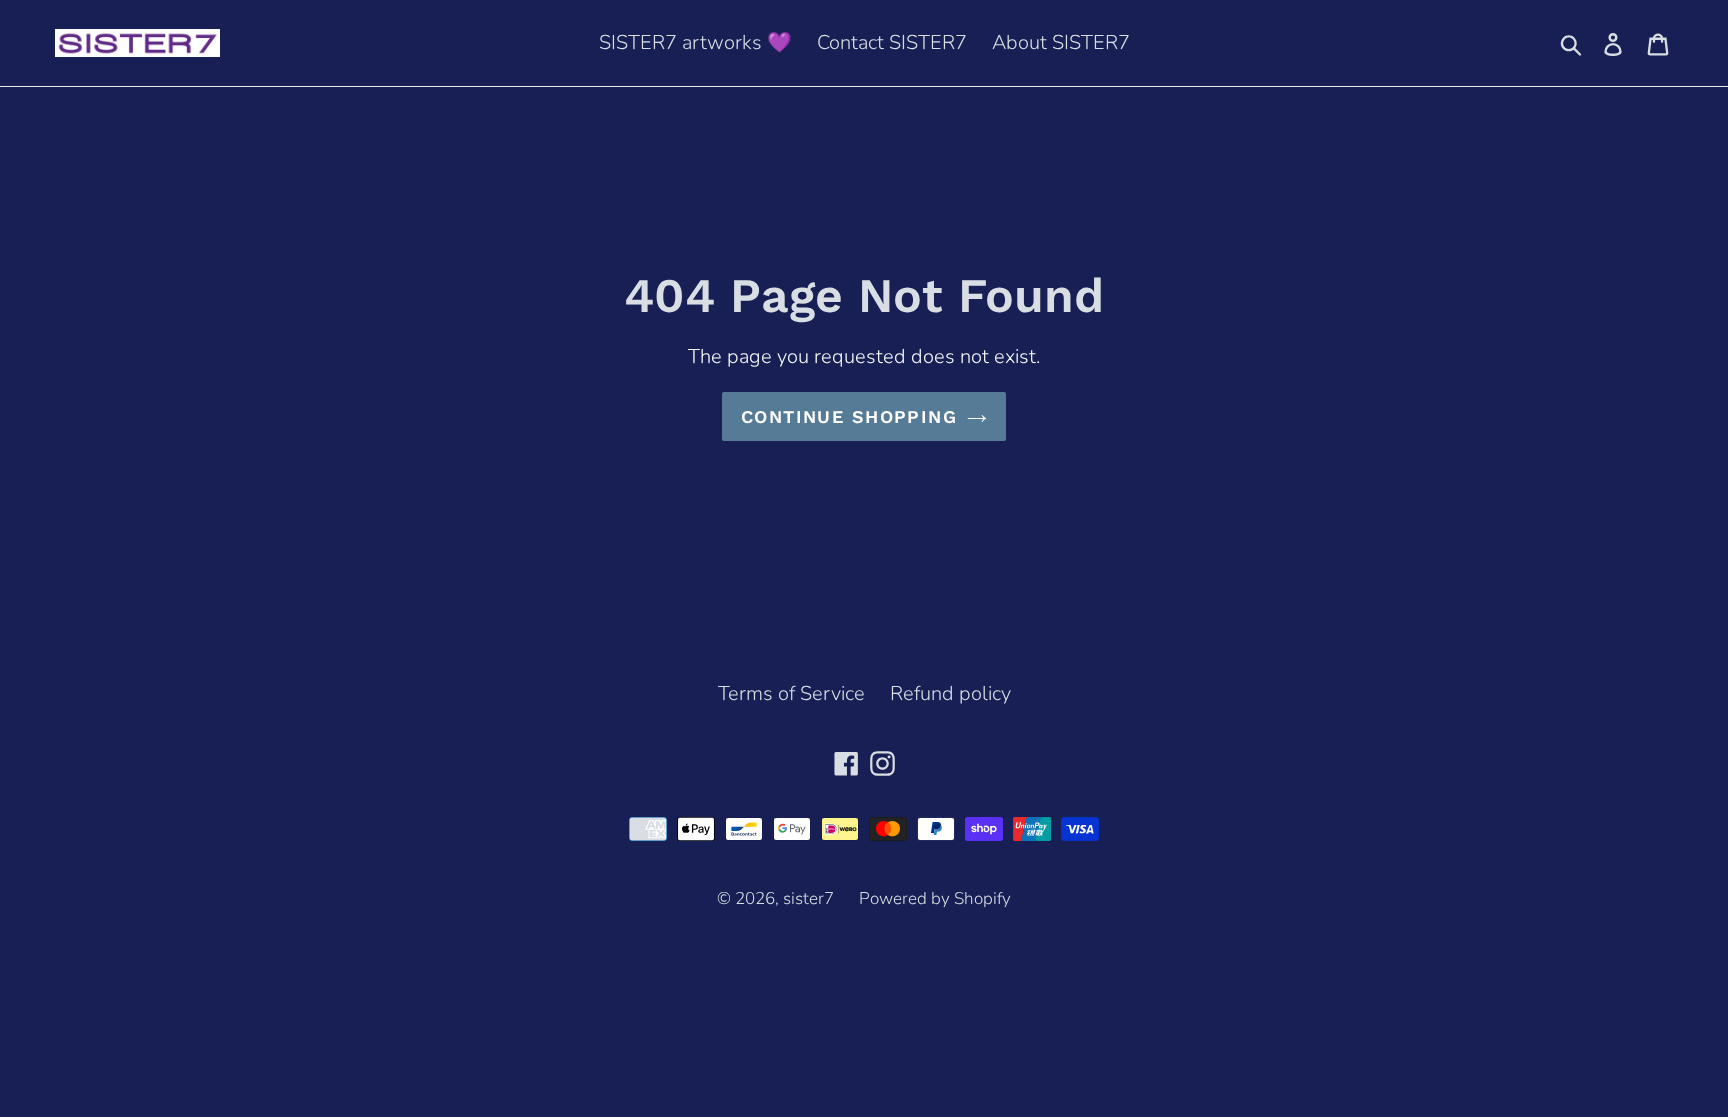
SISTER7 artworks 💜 (695, 42)
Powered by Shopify (935, 898)
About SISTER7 (1061, 42)
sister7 (808, 898)
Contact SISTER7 (892, 42)
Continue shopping (849, 416)
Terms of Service (791, 693)
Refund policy (950, 693)
